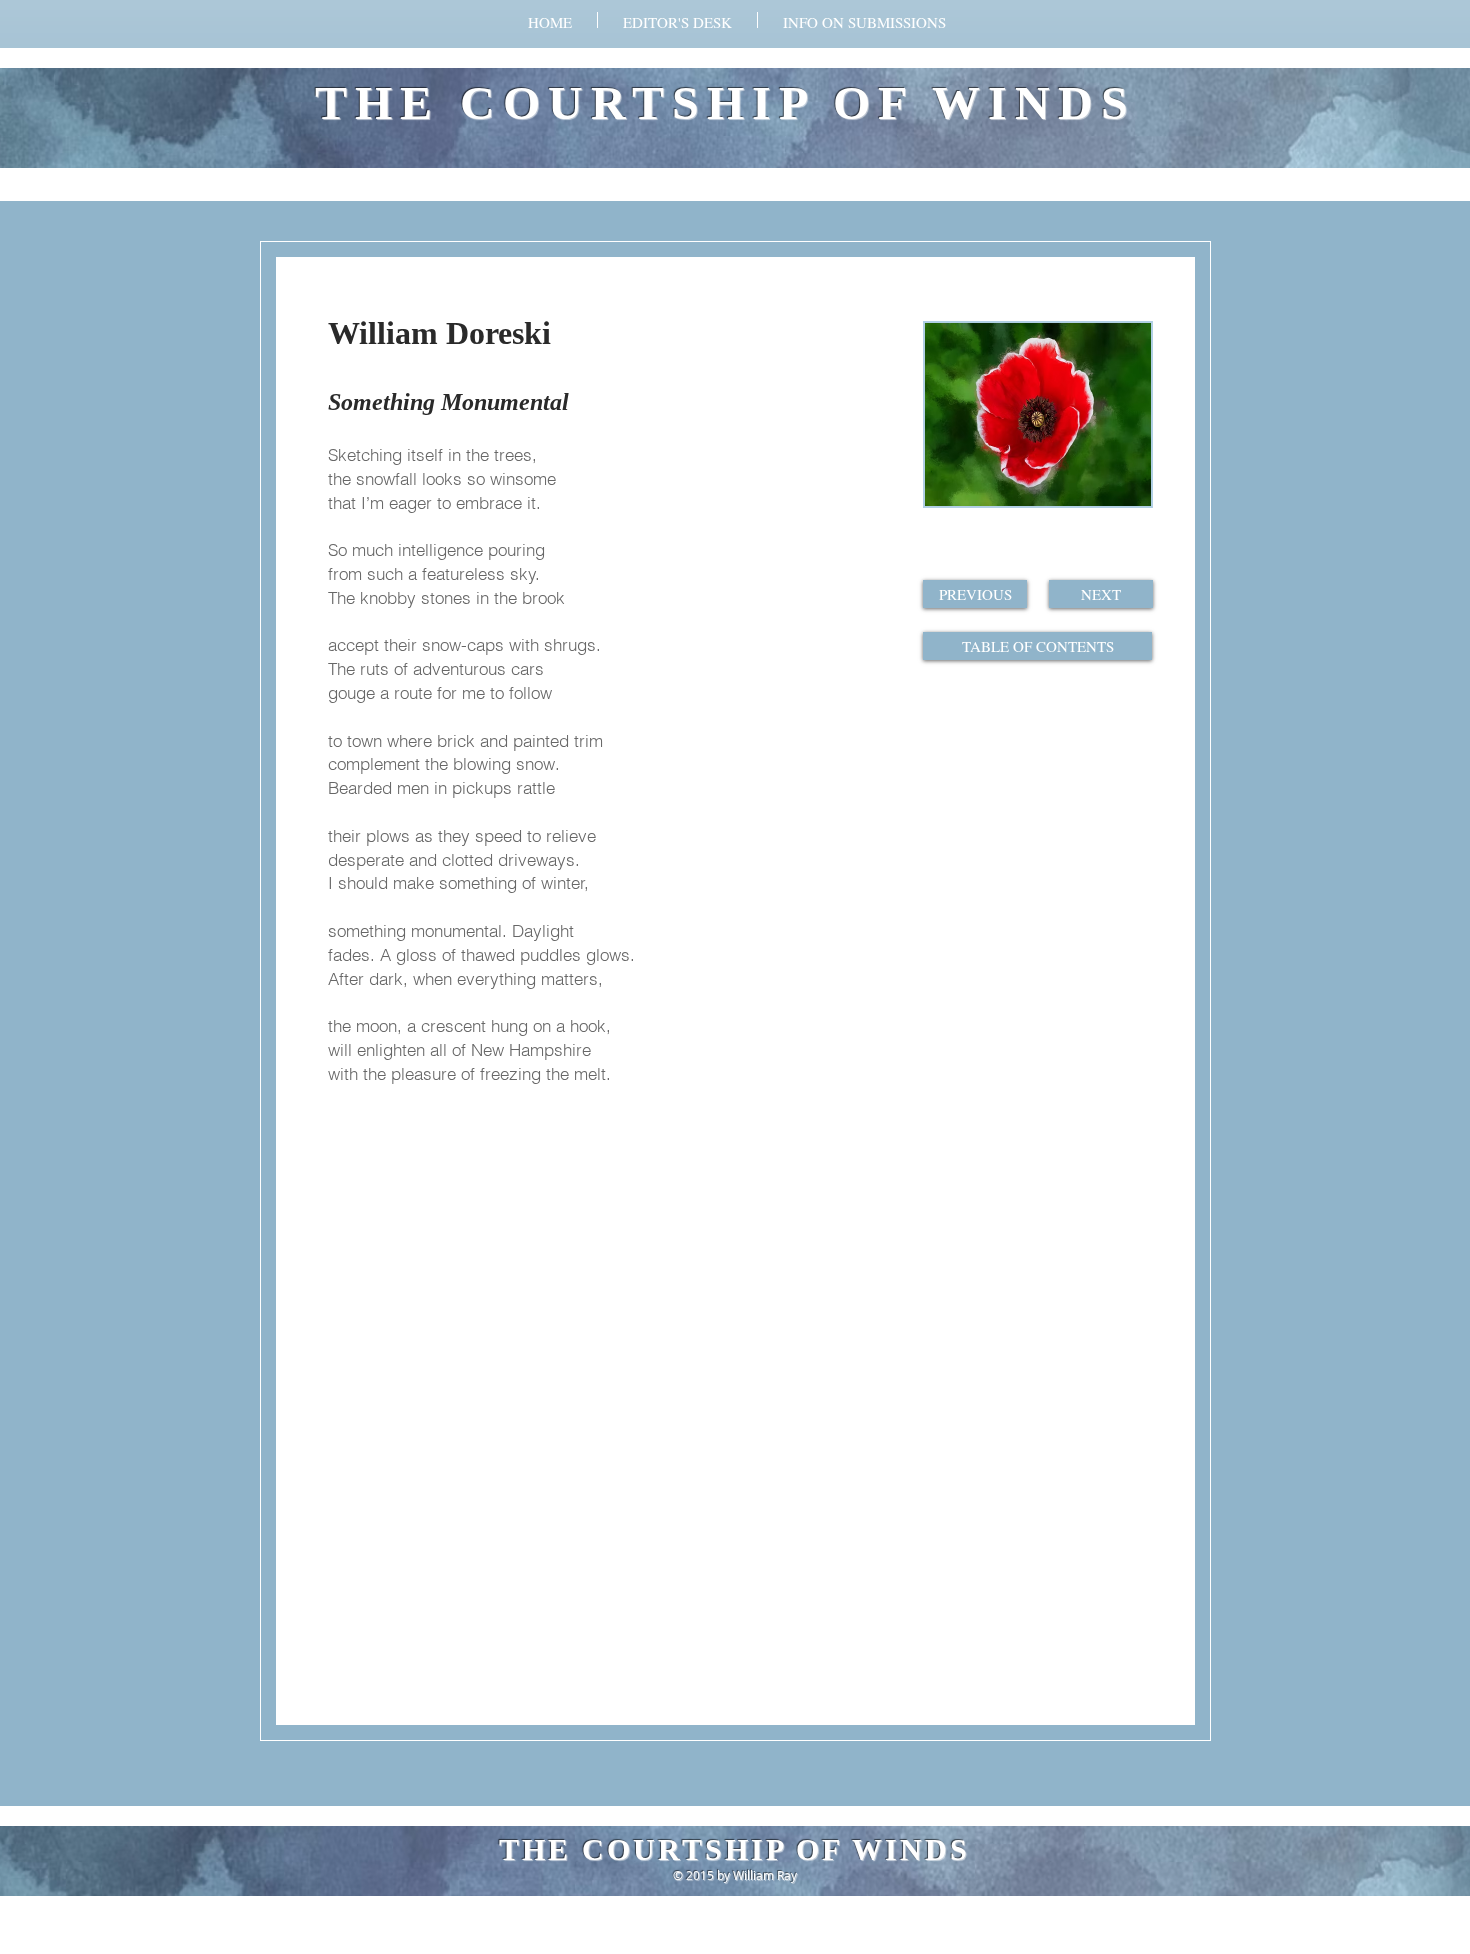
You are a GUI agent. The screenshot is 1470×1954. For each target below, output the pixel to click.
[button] (864, 20)
